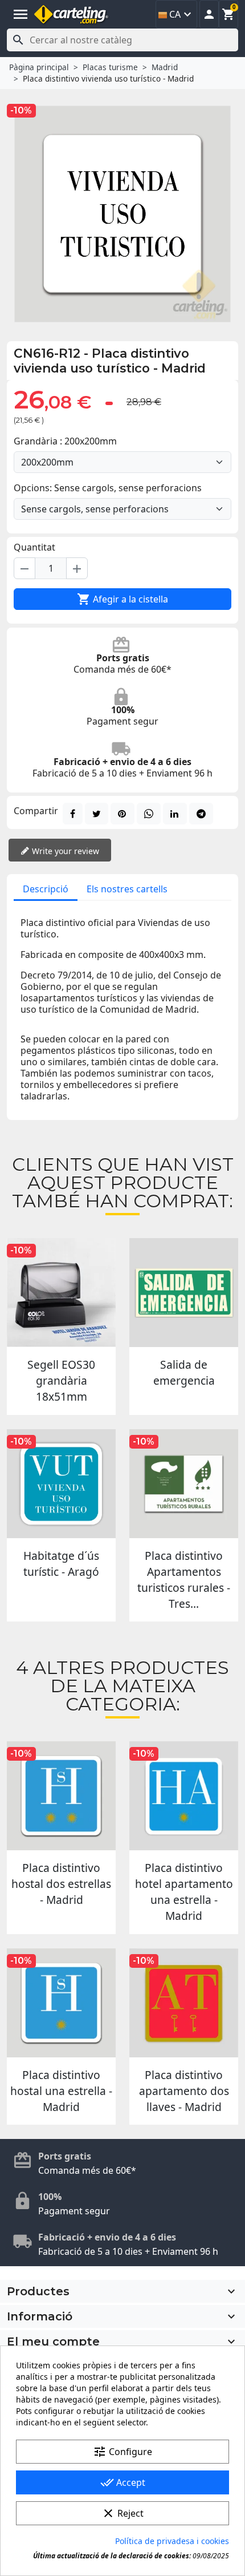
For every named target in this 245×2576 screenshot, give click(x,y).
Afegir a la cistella (122, 599)
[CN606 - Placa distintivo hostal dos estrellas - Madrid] (61, 1796)
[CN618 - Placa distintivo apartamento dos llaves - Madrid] (184, 2003)
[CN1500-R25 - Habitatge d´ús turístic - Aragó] (61, 1484)
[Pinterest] (122, 814)
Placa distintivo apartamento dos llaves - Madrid (184, 2091)
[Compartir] (73, 814)
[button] (209, 14)
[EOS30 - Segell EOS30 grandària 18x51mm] (61, 1293)
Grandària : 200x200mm (65, 441)
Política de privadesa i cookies (172, 2541)
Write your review (64, 851)
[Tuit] (97, 814)
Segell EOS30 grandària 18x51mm (61, 1380)
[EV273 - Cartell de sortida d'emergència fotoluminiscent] (184, 1293)
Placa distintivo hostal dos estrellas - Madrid (61, 1884)
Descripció (46, 889)
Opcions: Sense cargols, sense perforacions (108, 488)
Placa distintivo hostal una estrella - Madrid (61, 2091)
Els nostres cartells (127, 889)
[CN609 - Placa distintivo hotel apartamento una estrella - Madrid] (184, 1796)
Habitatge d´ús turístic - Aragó (61, 1564)
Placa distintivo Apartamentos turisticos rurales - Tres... (184, 1580)
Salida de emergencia (184, 1372)
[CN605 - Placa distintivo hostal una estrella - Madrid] (61, 2003)
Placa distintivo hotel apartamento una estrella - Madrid (184, 1892)
